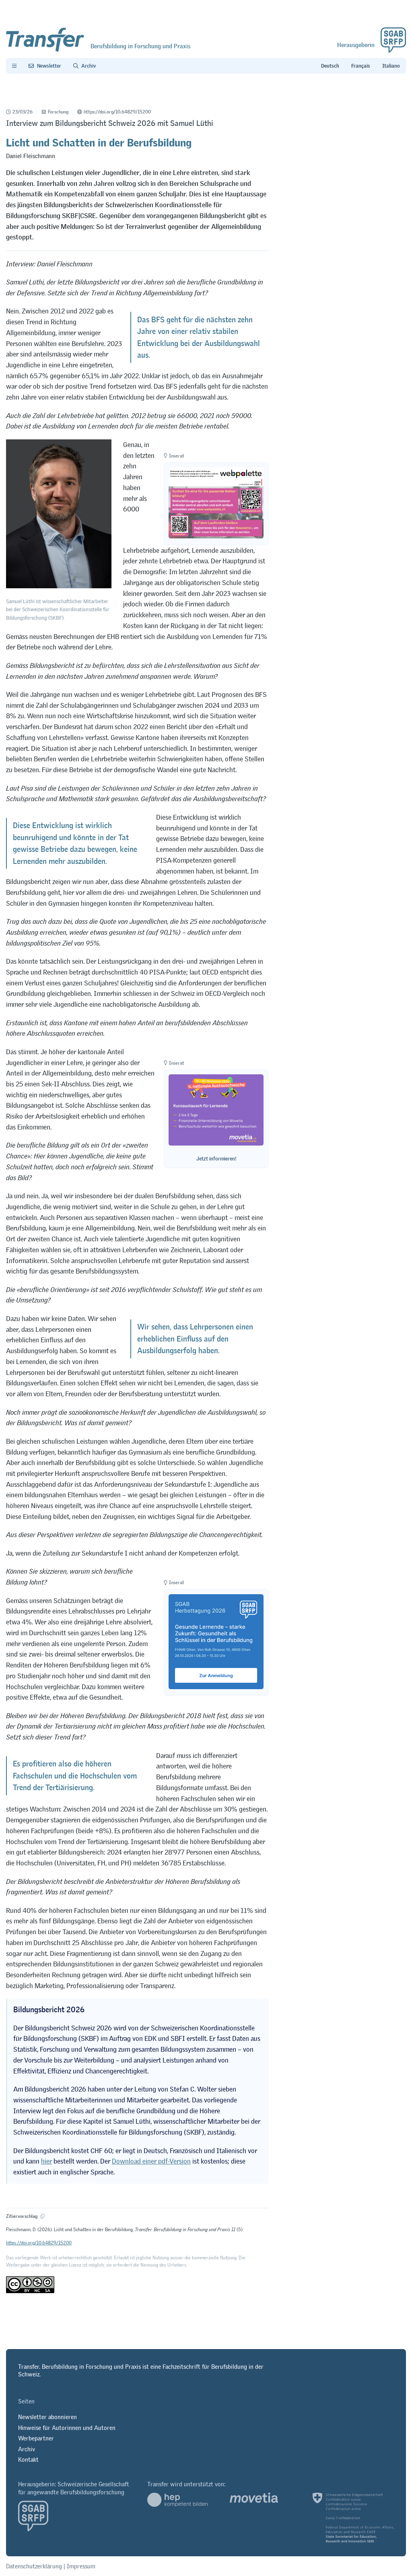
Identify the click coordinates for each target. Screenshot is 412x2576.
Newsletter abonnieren (47, 2417)
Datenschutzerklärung (34, 2566)
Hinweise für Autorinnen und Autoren (67, 2428)
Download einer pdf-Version (151, 2161)
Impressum (81, 2566)
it (391, 66)
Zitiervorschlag (22, 2216)
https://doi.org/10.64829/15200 (117, 112)
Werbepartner (36, 2438)
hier (46, 2161)
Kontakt (28, 2460)
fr (361, 66)
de (330, 66)
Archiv (27, 2449)
